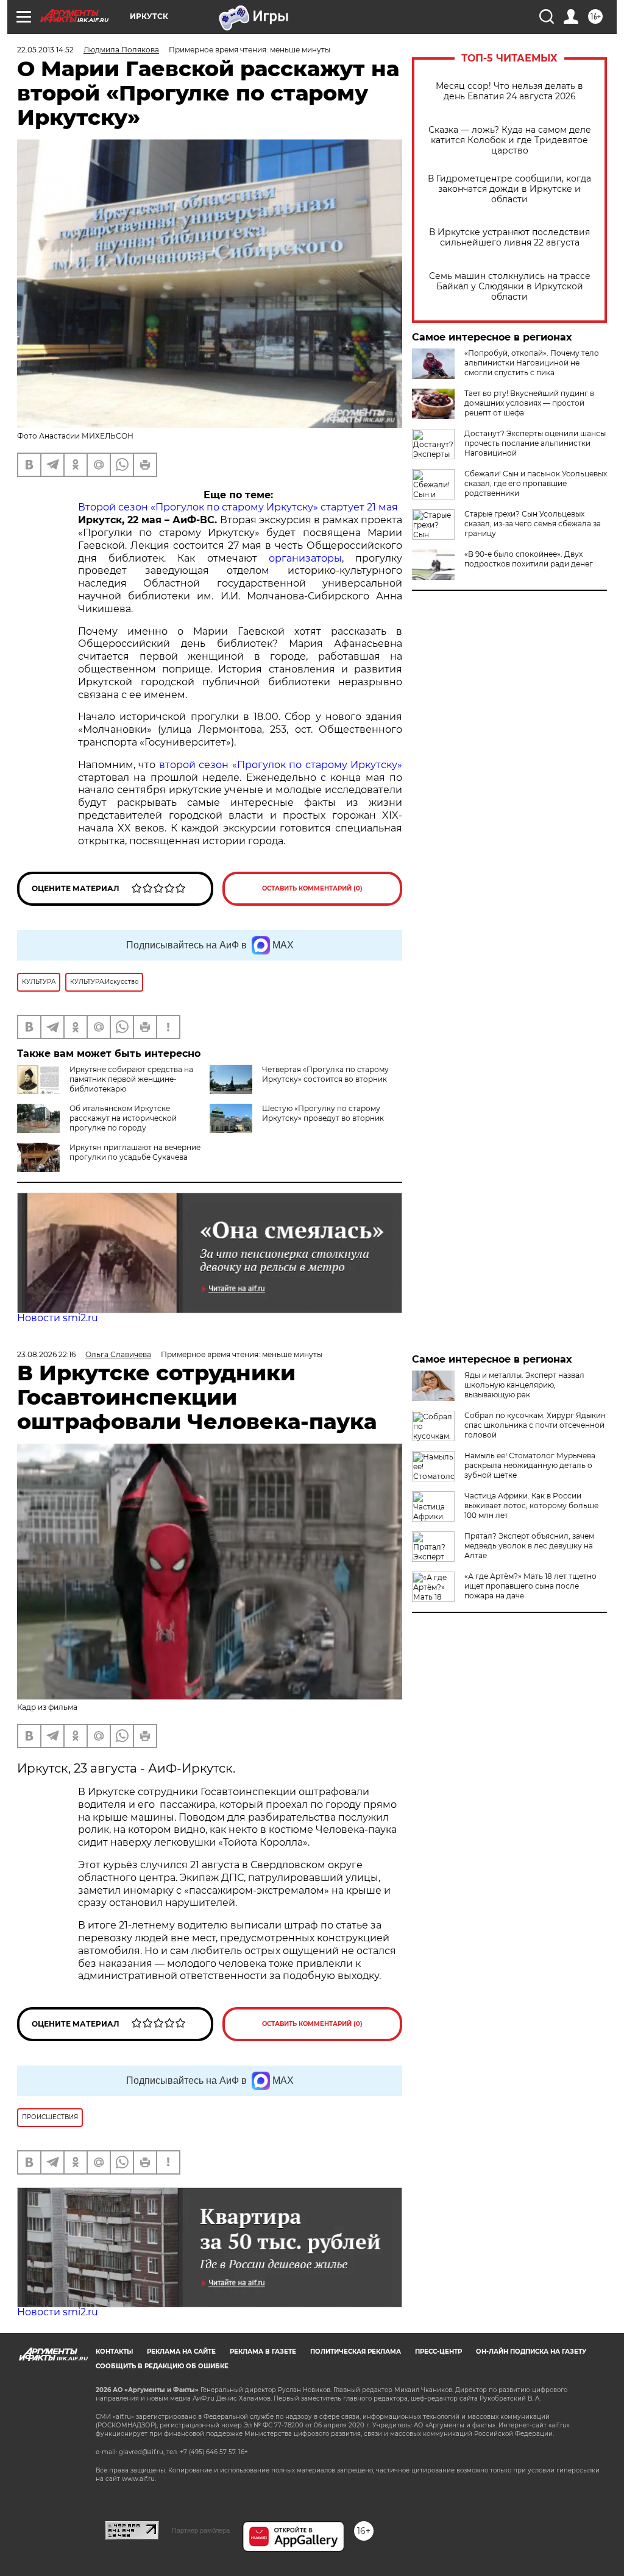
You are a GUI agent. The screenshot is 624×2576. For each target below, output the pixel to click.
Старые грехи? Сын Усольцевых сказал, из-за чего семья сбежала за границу (533, 524)
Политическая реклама (356, 2352)
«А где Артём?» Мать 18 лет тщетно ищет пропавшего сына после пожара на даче (530, 1586)
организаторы (305, 558)
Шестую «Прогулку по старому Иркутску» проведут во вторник (323, 1113)
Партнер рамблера (201, 2530)
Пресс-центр (438, 2352)
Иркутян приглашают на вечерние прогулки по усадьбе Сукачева (135, 1152)
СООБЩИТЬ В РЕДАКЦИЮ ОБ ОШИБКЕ (162, 2366)
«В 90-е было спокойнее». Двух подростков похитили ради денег (529, 559)
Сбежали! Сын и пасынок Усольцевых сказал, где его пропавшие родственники (536, 483)
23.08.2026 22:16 (46, 1354)
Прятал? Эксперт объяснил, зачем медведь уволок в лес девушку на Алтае (529, 1546)
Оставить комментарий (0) (312, 888)
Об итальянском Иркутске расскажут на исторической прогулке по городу (123, 1118)
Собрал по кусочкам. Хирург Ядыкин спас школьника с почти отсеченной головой (535, 1425)
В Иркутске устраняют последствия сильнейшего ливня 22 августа (509, 238)
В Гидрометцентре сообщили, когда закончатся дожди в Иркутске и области (509, 189)
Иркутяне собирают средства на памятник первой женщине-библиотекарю (131, 1079)
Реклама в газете (263, 2352)
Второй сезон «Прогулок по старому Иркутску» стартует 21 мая (238, 507)
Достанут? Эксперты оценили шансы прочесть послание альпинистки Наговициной (535, 443)
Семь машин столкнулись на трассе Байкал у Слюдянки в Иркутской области (510, 287)
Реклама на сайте (181, 2352)
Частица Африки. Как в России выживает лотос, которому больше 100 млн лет (531, 1505)
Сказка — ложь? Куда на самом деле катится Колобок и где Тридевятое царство (510, 140)
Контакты (114, 2352)
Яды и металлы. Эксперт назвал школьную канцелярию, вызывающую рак (524, 1385)
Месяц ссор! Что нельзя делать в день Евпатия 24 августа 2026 (509, 91)
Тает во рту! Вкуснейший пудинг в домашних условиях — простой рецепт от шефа (529, 403)
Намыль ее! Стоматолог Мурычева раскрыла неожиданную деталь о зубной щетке (530, 1465)
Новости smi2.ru (58, 1318)
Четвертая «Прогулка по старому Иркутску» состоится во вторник (325, 1074)
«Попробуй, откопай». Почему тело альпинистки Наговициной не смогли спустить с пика (532, 363)
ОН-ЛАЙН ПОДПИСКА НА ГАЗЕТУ (531, 2352)
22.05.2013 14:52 (45, 50)
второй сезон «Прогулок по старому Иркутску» (281, 765)
